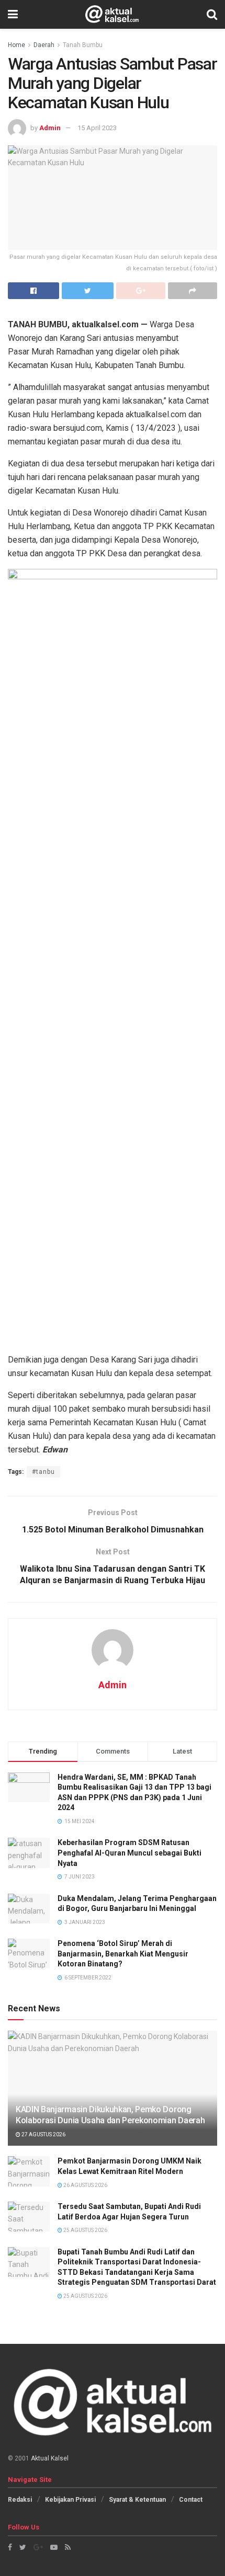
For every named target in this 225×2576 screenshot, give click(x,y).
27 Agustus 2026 (43, 2134)
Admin (50, 128)
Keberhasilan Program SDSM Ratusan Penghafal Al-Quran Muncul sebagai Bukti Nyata (130, 1853)
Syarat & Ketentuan (137, 2500)
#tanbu (43, 1472)
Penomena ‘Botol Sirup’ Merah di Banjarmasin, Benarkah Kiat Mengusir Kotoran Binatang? (123, 1954)
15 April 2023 (97, 128)
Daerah (44, 45)
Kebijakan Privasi (70, 2500)
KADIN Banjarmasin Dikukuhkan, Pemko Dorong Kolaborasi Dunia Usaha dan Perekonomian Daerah (110, 2115)
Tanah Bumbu (83, 45)
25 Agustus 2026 (85, 2230)
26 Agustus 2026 (85, 2185)
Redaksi (20, 2500)
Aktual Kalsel (50, 2458)
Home (16, 45)
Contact (191, 2500)
